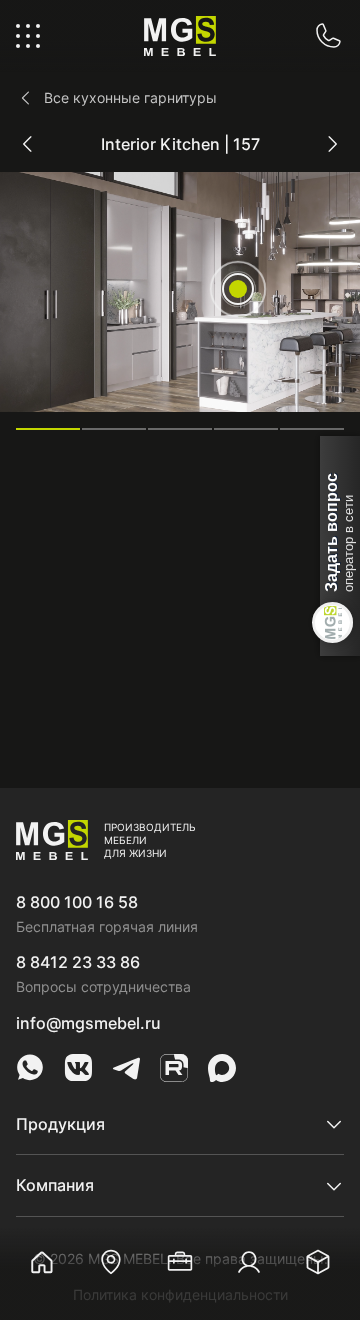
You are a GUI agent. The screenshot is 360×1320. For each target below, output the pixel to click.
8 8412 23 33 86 (78, 962)
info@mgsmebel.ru (88, 1023)
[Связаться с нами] (328, 36)
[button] (48, 429)
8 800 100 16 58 (77, 902)
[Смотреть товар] (238, 289)
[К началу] (320, 1184)
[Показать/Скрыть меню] (28, 36)
